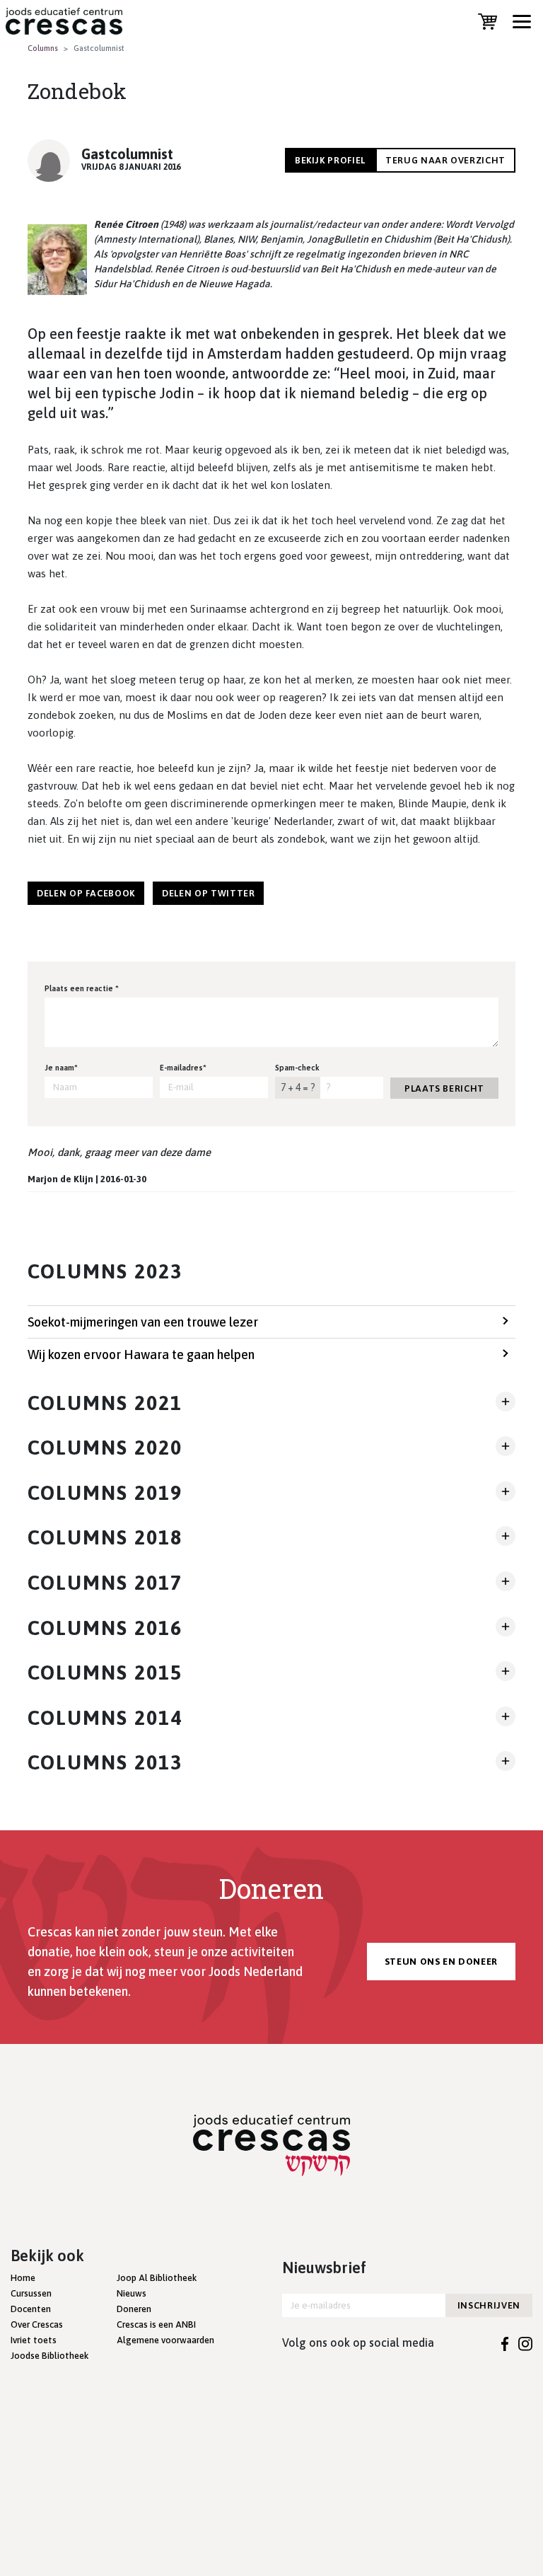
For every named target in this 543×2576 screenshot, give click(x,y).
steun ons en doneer (441, 1962)
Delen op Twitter (208, 893)
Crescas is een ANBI (156, 2324)
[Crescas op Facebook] (505, 2343)
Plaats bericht (444, 1088)
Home (23, 2278)
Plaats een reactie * (82, 988)
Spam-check (297, 1068)
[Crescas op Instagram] (525, 2343)
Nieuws (132, 2293)
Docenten (31, 2309)
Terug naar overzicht (445, 160)
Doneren (134, 2309)
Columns (43, 48)
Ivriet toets (34, 2340)
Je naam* (61, 1068)
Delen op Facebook (86, 893)
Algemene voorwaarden (165, 2340)
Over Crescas (37, 2324)
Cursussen (31, 2293)
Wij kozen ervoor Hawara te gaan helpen (141, 1355)
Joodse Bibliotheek (49, 2356)
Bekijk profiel (330, 160)
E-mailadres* (183, 1068)
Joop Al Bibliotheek (157, 2278)
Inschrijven (489, 2305)
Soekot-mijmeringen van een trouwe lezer (143, 1322)
